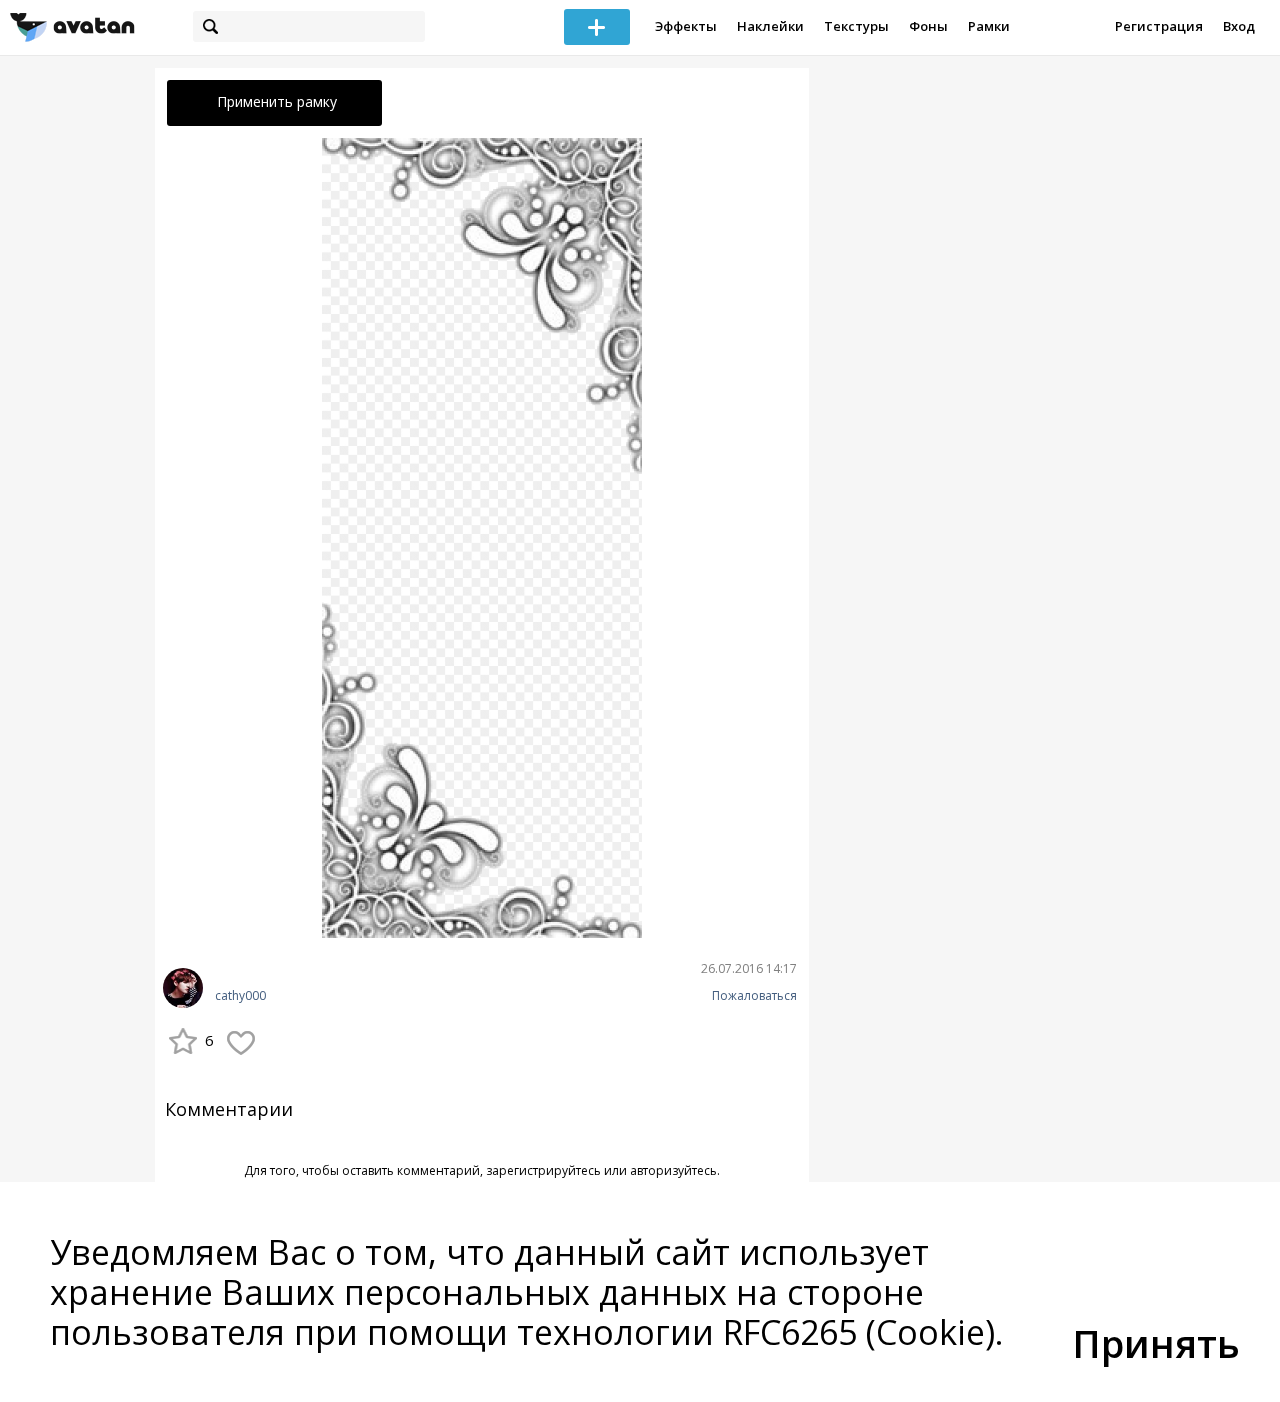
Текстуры (856, 26)
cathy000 (240, 996)
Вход (1239, 26)
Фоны (928, 26)
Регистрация (1159, 26)
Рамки (989, 26)
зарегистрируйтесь (543, 1170)
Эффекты (686, 26)
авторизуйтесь (673, 1170)
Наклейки (770, 26)
